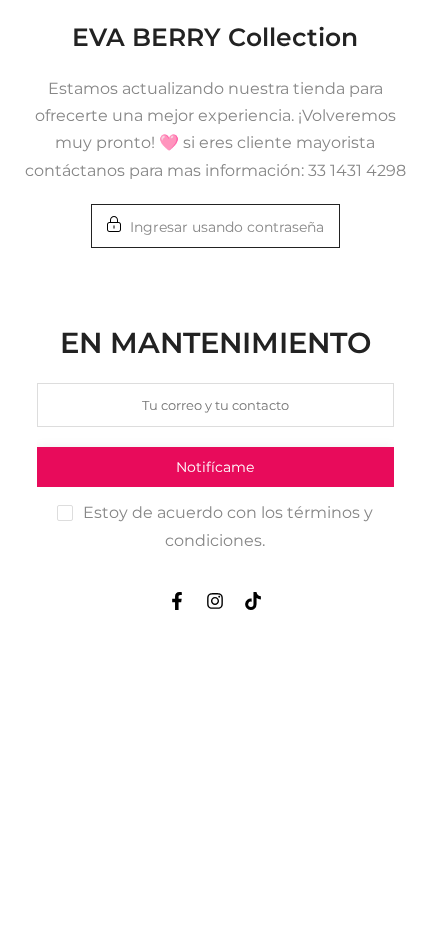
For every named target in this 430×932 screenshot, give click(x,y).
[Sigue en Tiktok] (253, 601)
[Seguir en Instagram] (215, 601)
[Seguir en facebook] (177, 601)
